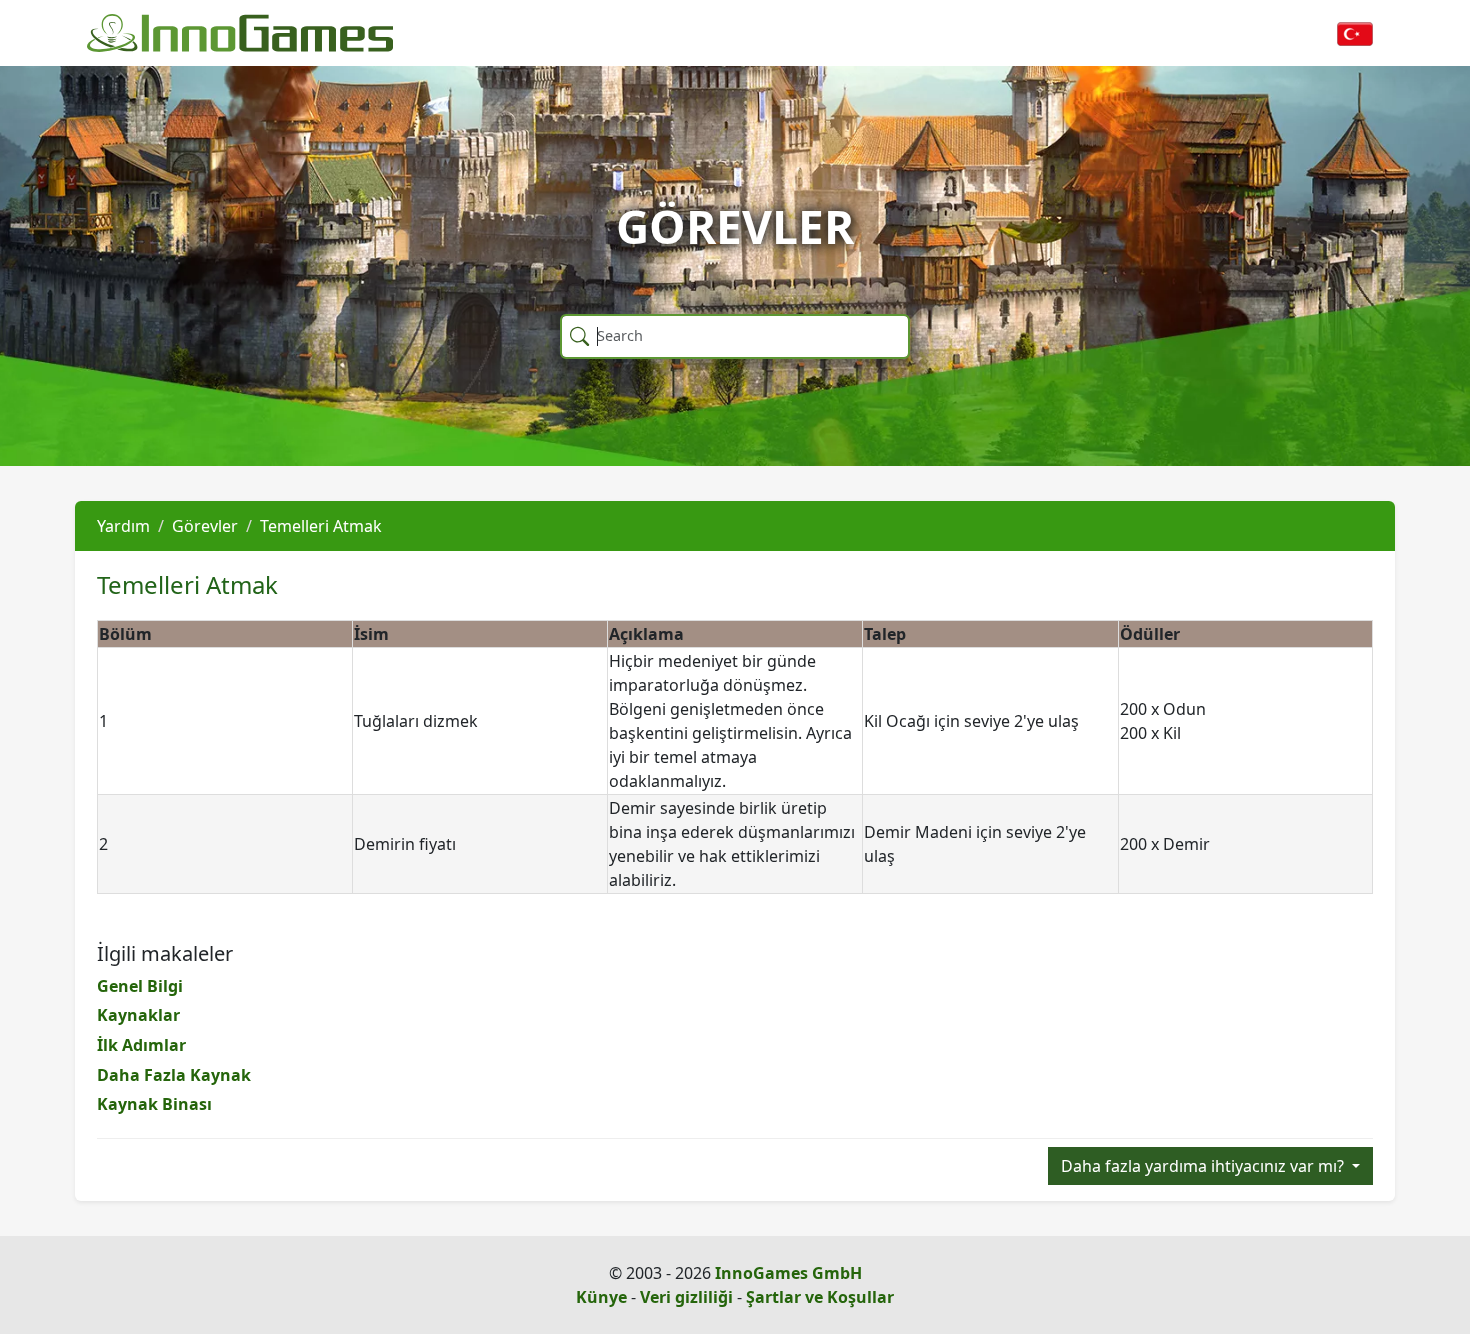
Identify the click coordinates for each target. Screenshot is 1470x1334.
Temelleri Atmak (321, 526)
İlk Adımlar (141, 1045)
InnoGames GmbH (788, 1273)
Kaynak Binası (154, 1104)
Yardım (123, 526)
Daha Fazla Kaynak (174, 1075)
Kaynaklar (138, 1015)
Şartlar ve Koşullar (820, 1297)
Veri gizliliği (686, 1297)
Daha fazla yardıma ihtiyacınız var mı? (1204, 1166)
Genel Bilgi (140, 986)
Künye (601, 1297)
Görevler (205, 526)
